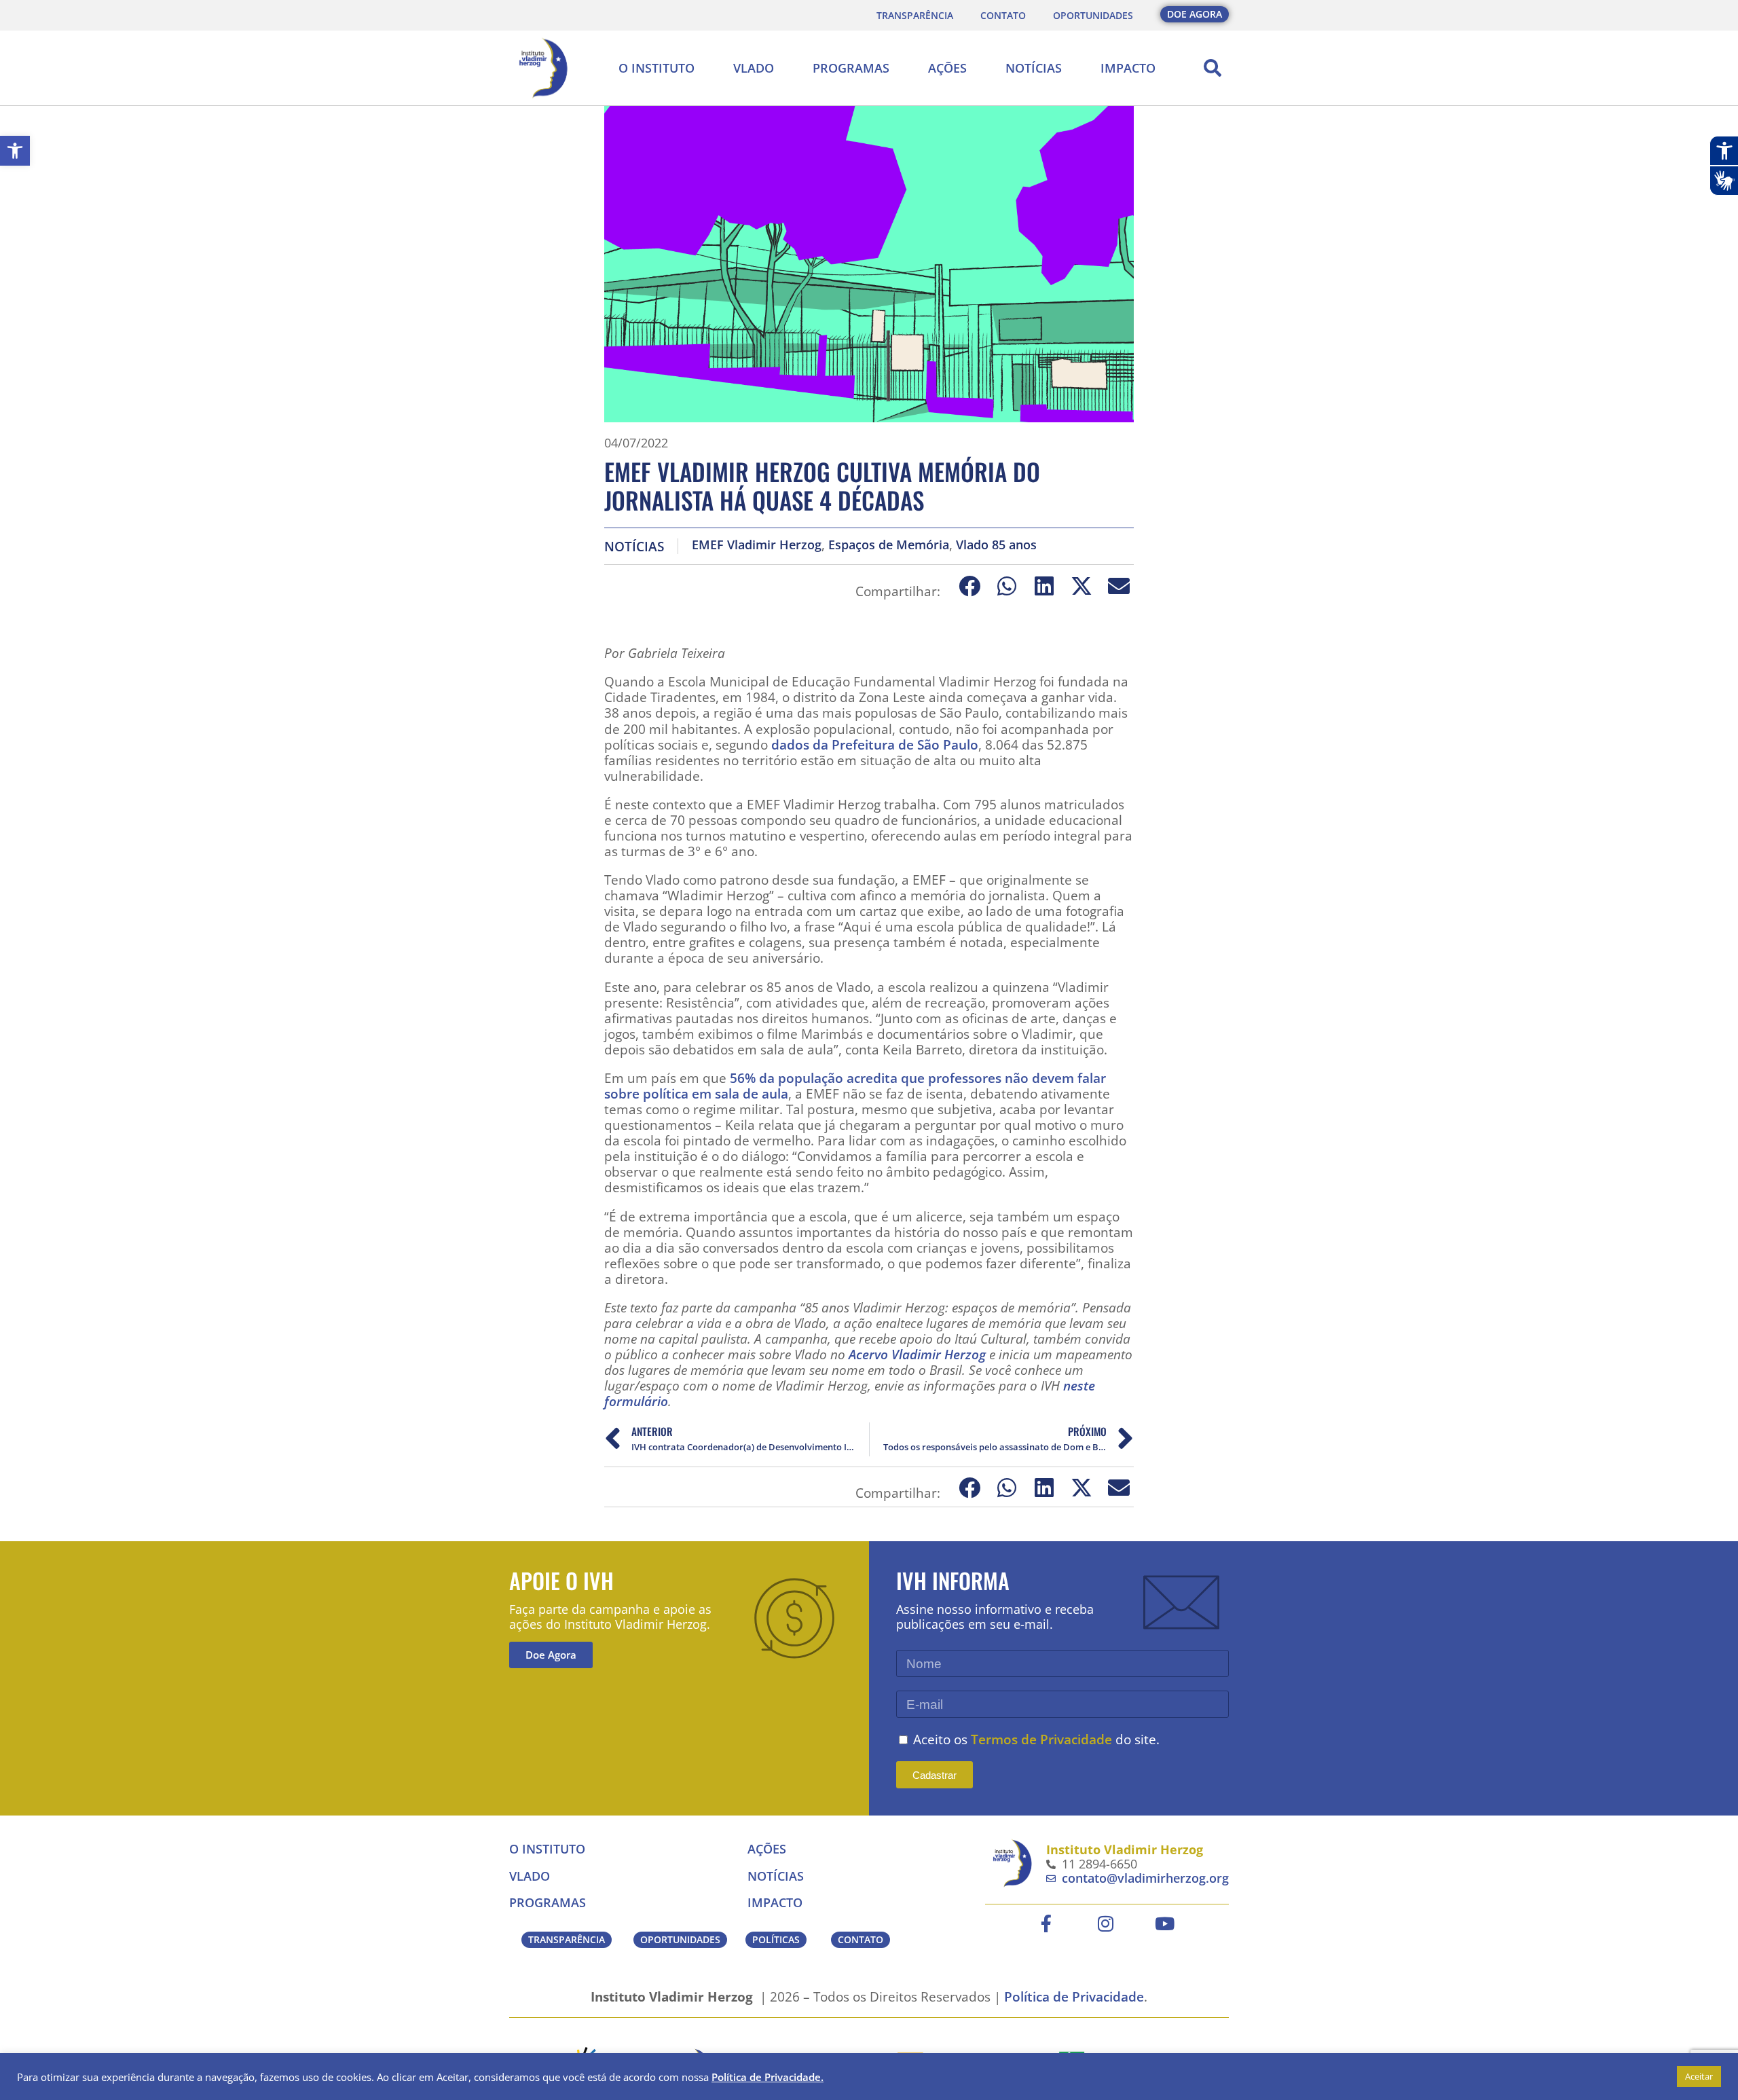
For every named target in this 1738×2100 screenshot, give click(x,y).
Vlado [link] (754, 68)
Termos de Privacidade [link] (1041, 1739)
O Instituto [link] (657, 68)
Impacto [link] (1128, 68)
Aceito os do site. (1036, 1739)
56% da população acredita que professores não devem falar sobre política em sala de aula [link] (855, 1086)
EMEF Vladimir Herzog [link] (757, 545)
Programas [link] (851, 68)
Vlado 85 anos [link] (996, 545)
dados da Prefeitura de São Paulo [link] (875, 744)
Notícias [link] (1034, 68)
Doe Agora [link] (551, 1655)
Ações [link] (947, 68)
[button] (1213, 68)
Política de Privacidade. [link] (768, 2077)
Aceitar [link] (1699, 2076)
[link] (15, 151)
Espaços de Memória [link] (889, 545)
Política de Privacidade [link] (1074, 1996)
